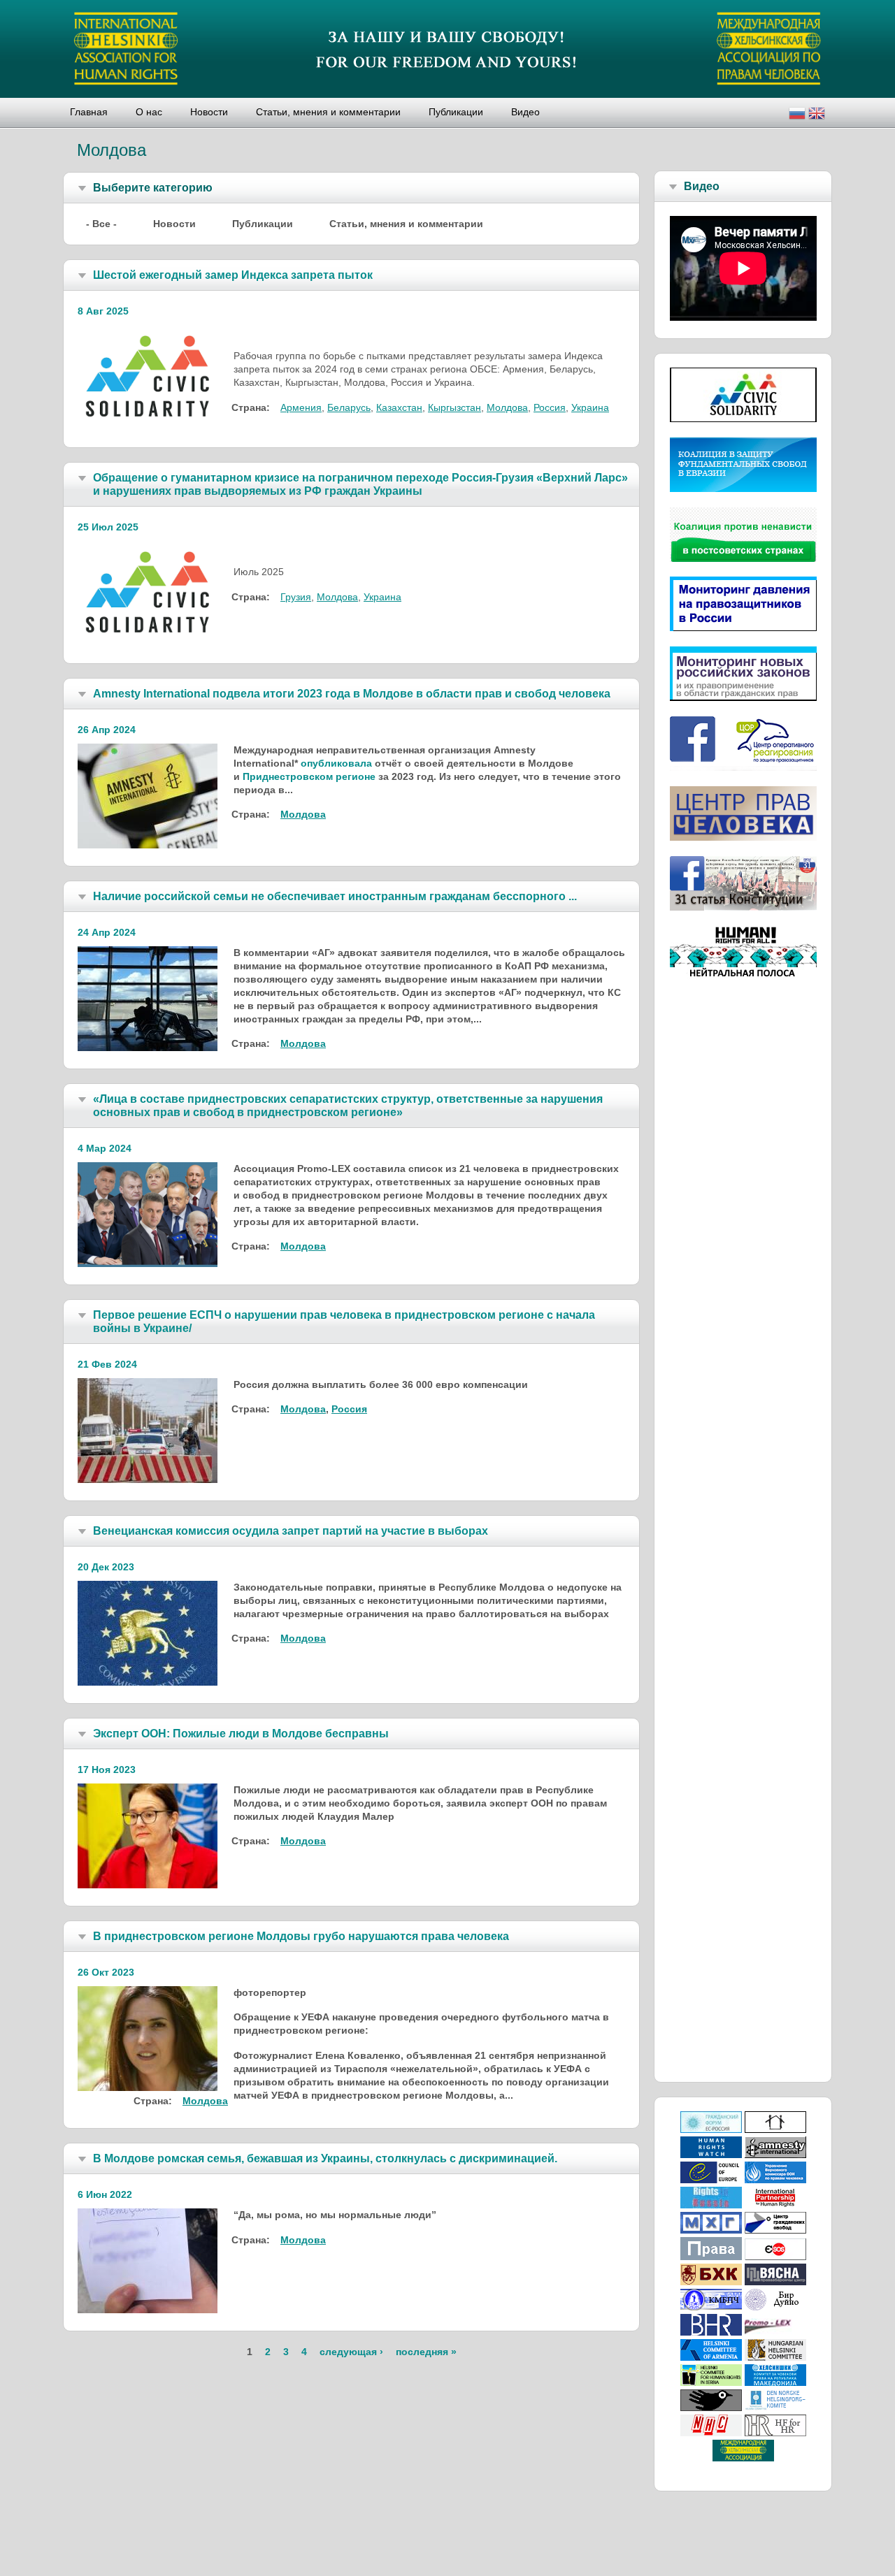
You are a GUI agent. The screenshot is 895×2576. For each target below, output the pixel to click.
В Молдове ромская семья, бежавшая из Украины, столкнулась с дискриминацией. (325, 2158)
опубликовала (336, 763)
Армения (301, 407)
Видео (525, 112)
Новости (209, 112)
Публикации (456, 112)
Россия (550, 407)
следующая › (351, 2352)
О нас (149, 112)
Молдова (507, 407)
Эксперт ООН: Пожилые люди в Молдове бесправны (241, 1734)
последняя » (426, 2352)
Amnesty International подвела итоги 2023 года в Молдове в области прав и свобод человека (352, 694)
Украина (590, 407)
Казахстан (399, 407)
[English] (817, 115)
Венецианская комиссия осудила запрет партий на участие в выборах (291, 1531)
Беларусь (349, 407)
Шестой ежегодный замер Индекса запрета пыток (233, 275)
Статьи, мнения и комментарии (328, 112)
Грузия (296, 597)
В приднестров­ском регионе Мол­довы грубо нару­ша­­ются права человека (301, 1936)
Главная (89, 112)
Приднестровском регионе (309, 776)
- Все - (101, 224)
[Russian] (797, 115)
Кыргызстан (454, 407)
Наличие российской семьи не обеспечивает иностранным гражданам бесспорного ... (335, 896)
